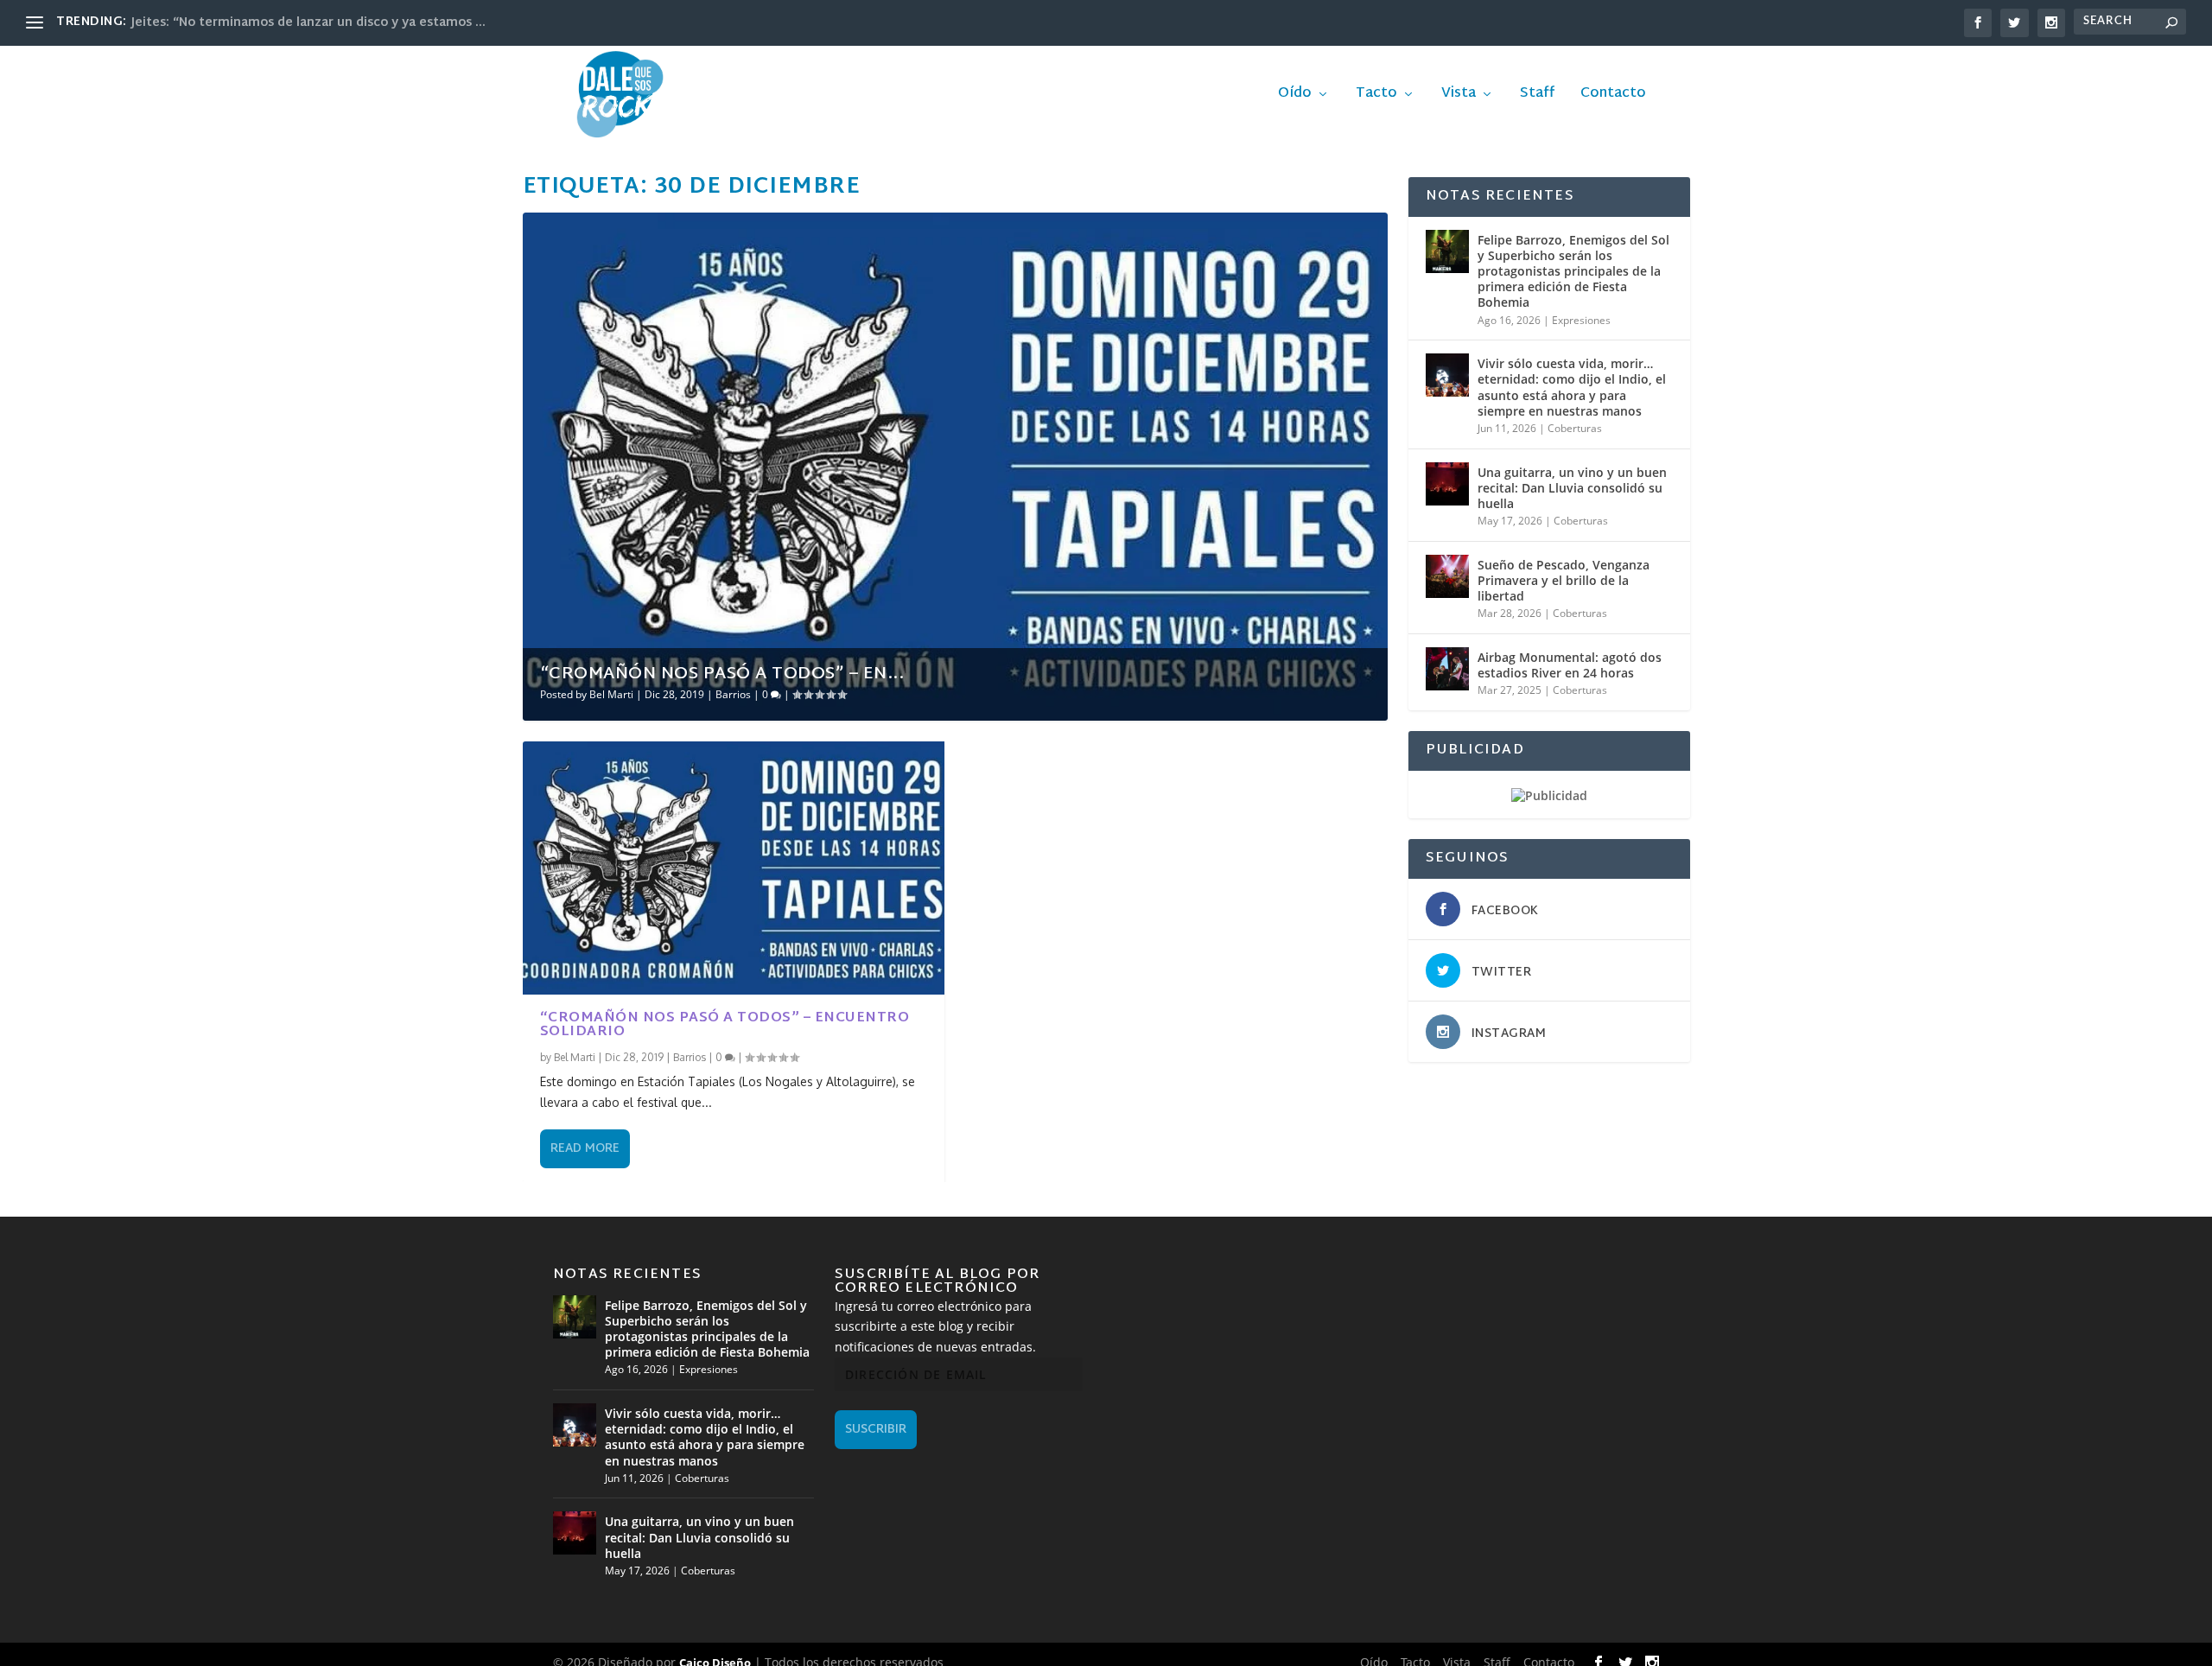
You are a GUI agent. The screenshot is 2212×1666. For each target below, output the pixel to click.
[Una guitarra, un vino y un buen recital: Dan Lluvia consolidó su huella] (1447, 484)
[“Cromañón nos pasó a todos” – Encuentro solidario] (734, 868)
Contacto (1613, 97)
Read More (585, 1149)
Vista (1459, 97)
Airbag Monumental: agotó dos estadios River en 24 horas (1570, 665)
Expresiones (1581, 320)
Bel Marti (611, 694)
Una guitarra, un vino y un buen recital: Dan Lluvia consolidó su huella (1572, 488)
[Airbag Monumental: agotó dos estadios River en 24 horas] (1447, 669)
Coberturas (1575, 428)
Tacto (1376, 97)
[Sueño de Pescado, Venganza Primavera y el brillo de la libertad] (1447, 576)
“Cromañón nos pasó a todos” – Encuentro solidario (725, 1025)
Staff (1537, 97)
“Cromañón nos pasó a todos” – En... (722, 674)
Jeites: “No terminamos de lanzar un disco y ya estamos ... (308, 23)
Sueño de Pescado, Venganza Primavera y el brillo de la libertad (1564, 580)
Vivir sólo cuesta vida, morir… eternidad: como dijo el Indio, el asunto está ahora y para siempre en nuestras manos (1572, 387)
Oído (1295, 97)
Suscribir (876, 1430)
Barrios (733, 694)
